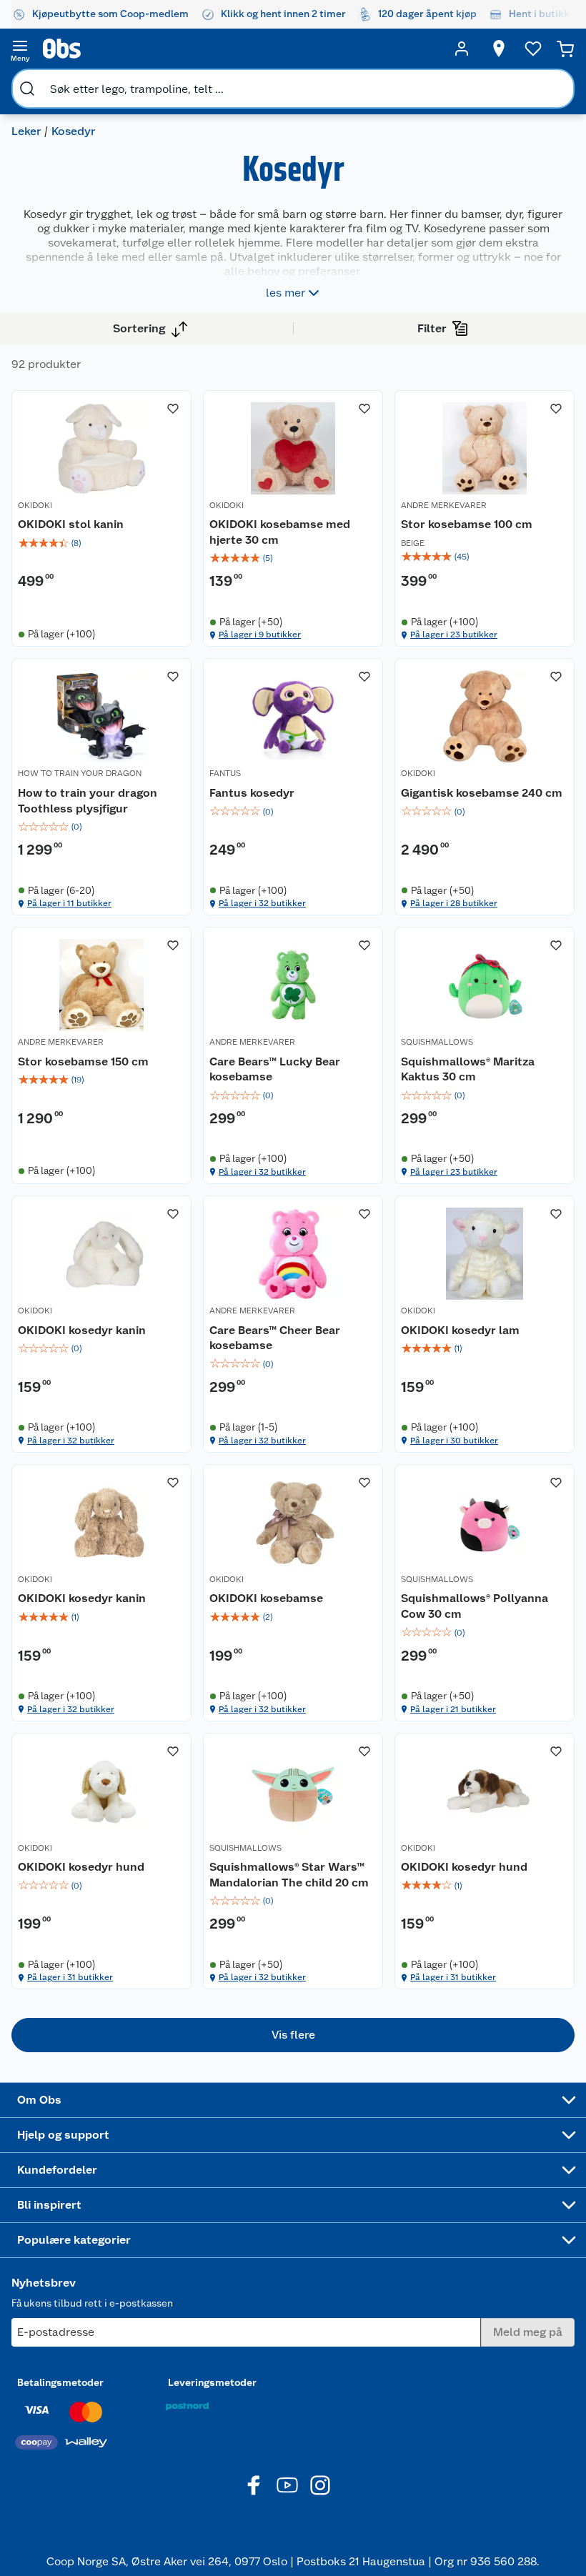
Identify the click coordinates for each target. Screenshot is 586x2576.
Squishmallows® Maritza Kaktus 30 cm (468, 1069)
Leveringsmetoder (212, 2382)
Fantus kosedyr (252, 793)
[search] (27, 89)
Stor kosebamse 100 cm (467, 524)
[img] (101, 543)
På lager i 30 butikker (454, 1441)
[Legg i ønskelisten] (173, 409)
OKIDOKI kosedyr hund (81, 1867)
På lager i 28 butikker (454, 903)
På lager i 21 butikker (453, 1709)
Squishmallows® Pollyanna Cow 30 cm (475, 1606)
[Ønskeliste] (533, 49)
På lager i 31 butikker (70, 1977)
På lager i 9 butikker (260, 635)
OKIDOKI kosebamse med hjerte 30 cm (280, 532)
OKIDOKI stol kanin (71, 524)
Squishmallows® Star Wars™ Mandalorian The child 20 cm (289, 1875)
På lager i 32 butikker (262, 903)
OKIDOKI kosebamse (266, 1598)
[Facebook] (254, 2485)
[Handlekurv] (565, 49)
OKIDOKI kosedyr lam (460, 1330)
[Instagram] (320, 2485)
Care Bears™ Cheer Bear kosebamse (275, 1338)
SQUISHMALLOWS (437, 1042)
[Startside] (241, 49)
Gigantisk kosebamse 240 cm (482, 793)
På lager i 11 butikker (69, 903)
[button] (293, 2035)
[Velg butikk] (499, 49)
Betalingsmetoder (60, 2382)
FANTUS (225, 773)
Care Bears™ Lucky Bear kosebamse (275, 1069)
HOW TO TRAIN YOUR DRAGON (80, 773)
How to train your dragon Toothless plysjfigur (88, 801)
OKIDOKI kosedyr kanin (82, 1330)
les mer (285, 293)
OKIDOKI (35, 505)
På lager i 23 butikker (454, 635)
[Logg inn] (462, 49)
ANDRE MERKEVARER (444, 505)
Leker (26, 131)
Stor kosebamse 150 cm (83, 1061)
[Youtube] (287, 2485)
